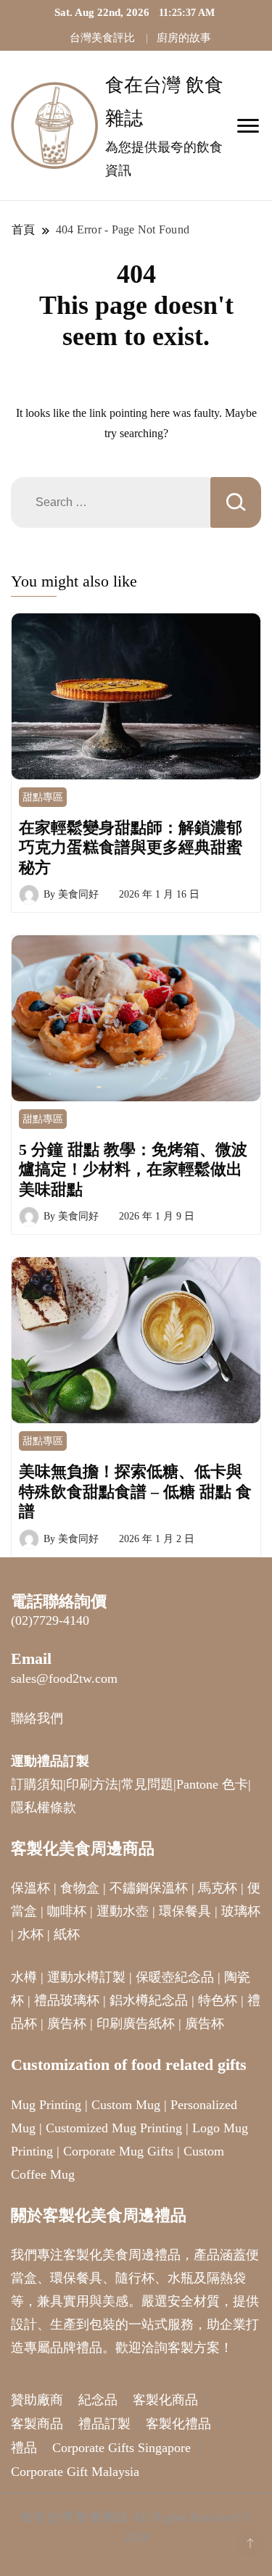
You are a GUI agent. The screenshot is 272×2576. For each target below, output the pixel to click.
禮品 (24, 2448)
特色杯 (218, 2000)
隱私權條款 (44, 1807)
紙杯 (67, 1934)
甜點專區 (43, 797)
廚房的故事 (184, 38)
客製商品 (37, 2424)
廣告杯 (67, 2024)
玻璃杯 (241, 1911)
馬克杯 (218, 1888)
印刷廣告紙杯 (136, 2024)
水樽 (24, 1977)
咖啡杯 (67, 1911)
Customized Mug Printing (114, 2128)
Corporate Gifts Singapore (121, 2448)
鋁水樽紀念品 (149, 2000)
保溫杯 (30, 1888)
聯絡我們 (37, 1718)
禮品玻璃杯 (67, 2000)
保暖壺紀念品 (175, 1977)
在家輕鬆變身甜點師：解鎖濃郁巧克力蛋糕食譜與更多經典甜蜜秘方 (131, 848)
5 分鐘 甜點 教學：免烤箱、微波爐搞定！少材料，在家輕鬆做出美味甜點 (133, 1169)
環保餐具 (185, 1911)
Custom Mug (126, 2105)
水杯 (30, 1934)
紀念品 (98, 2400)
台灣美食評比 (102, 38)
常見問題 (147, 1784)
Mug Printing (46, 2105)
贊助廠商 (37, 2400)
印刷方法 (92, 1784)
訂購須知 (37, 1784)
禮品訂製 (104, 2424)
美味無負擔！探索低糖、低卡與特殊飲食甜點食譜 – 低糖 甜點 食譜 (135, 1491)
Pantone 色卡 (212, 1784)
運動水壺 (123, 1911)
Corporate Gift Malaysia (75, 2472)
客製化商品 (165, 2400)
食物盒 (80, 1888)
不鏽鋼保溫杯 (149, 1888)
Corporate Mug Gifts (118, 2151)
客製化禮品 (178, 2424)
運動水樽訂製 (86, 1977)
